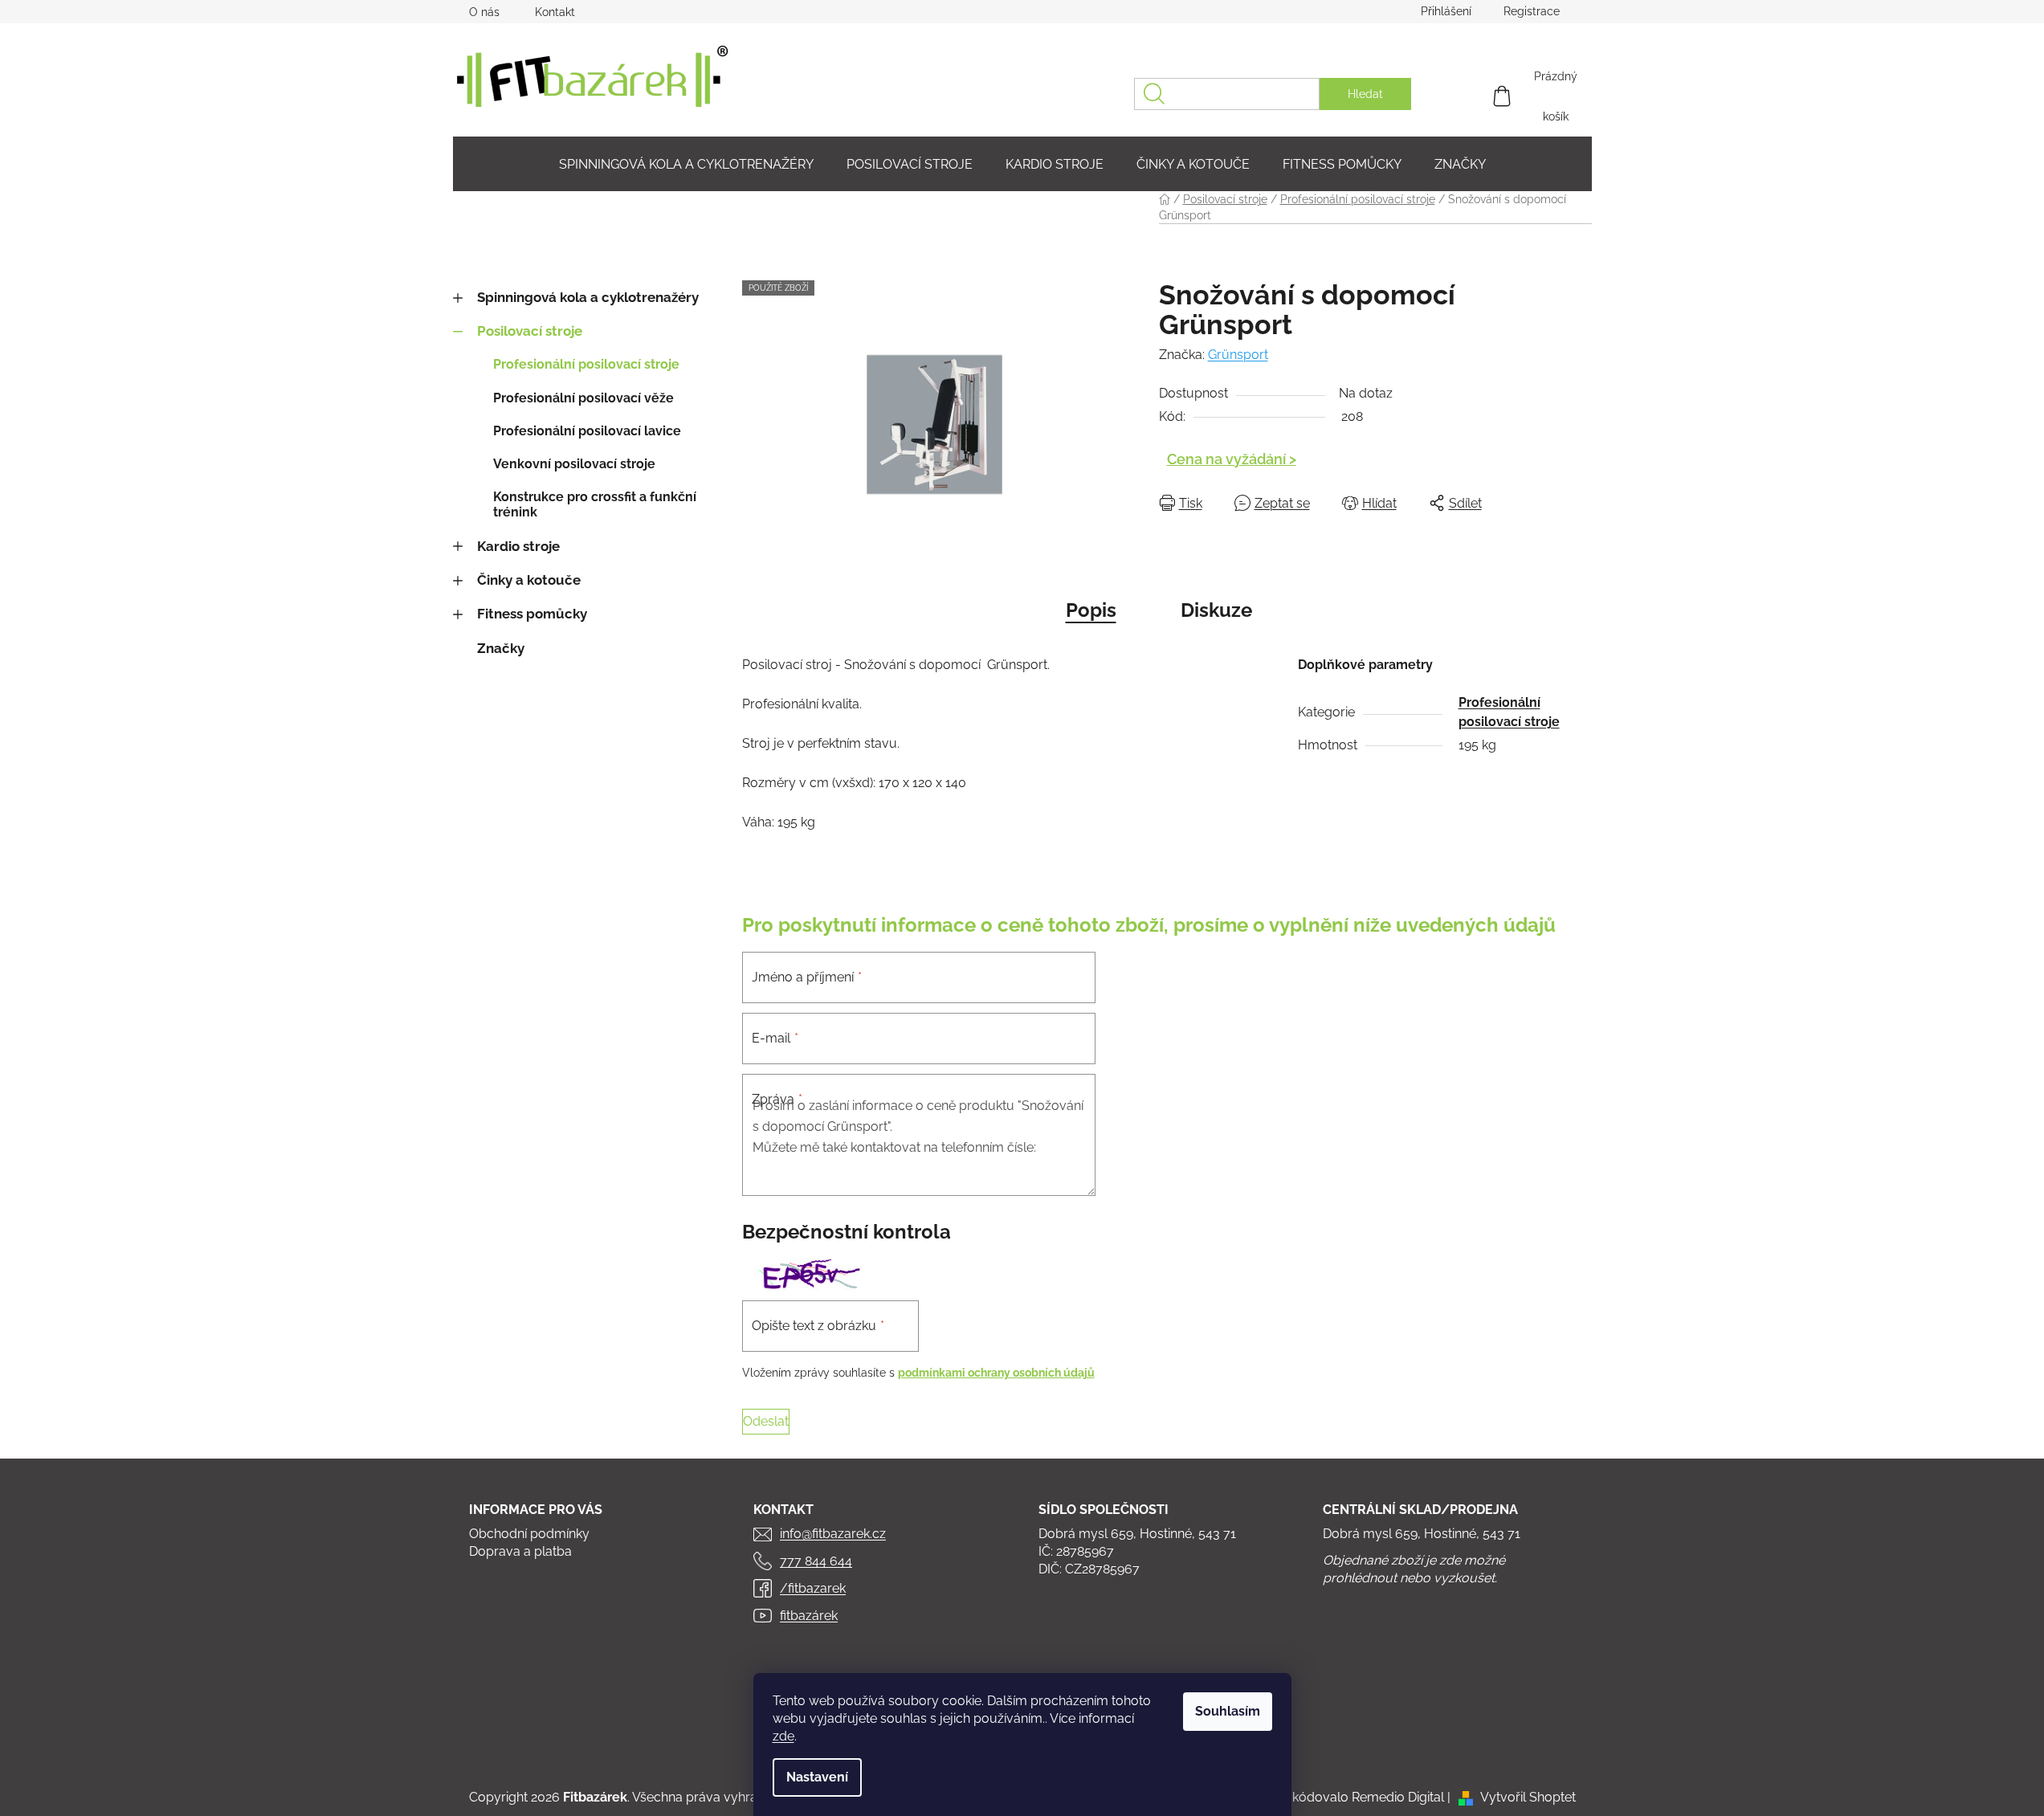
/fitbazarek (813, 1588)
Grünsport (1238, 355)
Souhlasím (1228, 1711)
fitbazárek (809, 1616)
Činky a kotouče (529, 580)
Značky (501, 648)
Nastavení (817, 1777)
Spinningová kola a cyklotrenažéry (588, 297)
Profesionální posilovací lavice (587, 431)
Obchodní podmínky (529, 1534)
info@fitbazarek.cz (833, 1534)
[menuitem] (686, 164)
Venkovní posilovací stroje (574, 464)
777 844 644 (816, 1561)
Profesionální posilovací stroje (586, 364)
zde (783, 1736)
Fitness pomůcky (532, 614)
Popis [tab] (1091, 610)
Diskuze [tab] (1216, 610)
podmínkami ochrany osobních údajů (996, 1373)
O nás (484, 12)
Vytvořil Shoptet (1528, 1797)
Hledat (1365, 94)
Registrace (1532, 11)
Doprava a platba (520, 1551)
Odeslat (766, 1421)
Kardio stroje (518, 546)
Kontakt (555, 12)
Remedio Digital (1398, 1797)
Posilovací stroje (530, 331)
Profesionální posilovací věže (583, 398)
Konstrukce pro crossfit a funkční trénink (595, 504)
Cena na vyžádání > (1232, 459)
